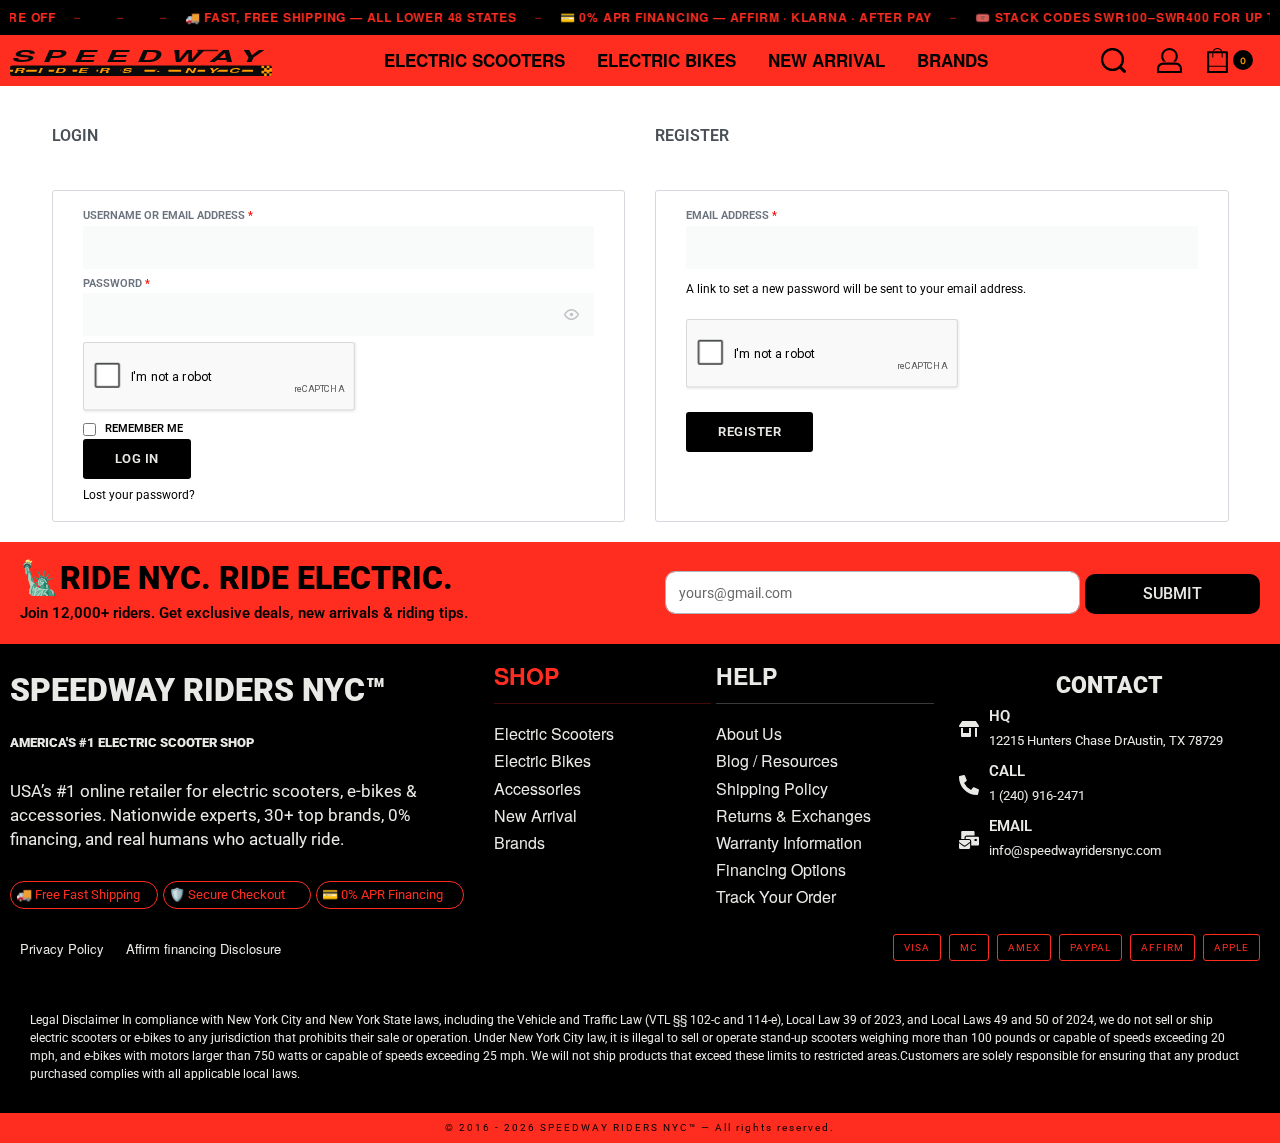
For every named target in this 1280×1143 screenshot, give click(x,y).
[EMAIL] (969, 840)
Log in (137, 458)
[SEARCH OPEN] (1113, 60)
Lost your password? (139, 495)
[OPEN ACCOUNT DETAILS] (1169, 60)
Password (141, 282)
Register (749, 431)
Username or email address (193, 214)
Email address (756, 214)
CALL (1007, 771)
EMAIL (1010, 826)
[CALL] (969, 785)
